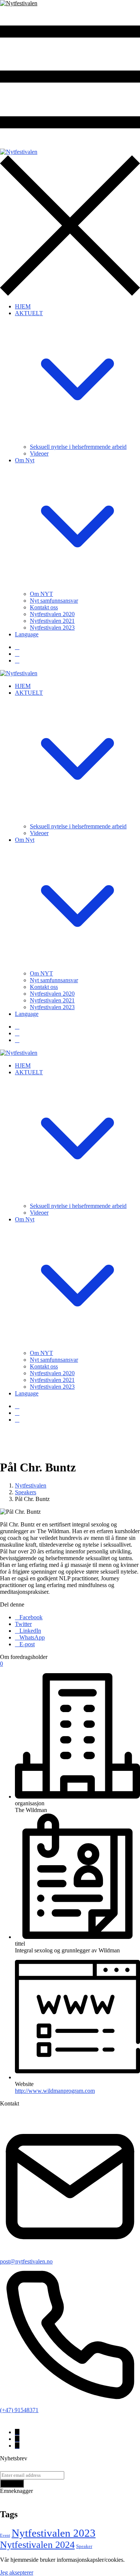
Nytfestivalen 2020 (52, 614)
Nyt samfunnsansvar (54, 601)
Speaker (84, 2546)
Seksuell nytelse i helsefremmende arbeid (78, 447)
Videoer (39, 453)
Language (27, 634)
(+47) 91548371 (19, 2410)
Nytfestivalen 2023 (52, 628)
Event (5, 2535)
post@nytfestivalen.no (26, 2261)
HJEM (23, 306)
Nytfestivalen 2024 (37, 2545)
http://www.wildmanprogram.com (55, 2091)
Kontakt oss (44, 607)
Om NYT (41, 594)
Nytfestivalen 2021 (52, 621)
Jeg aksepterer (17, 2572)
